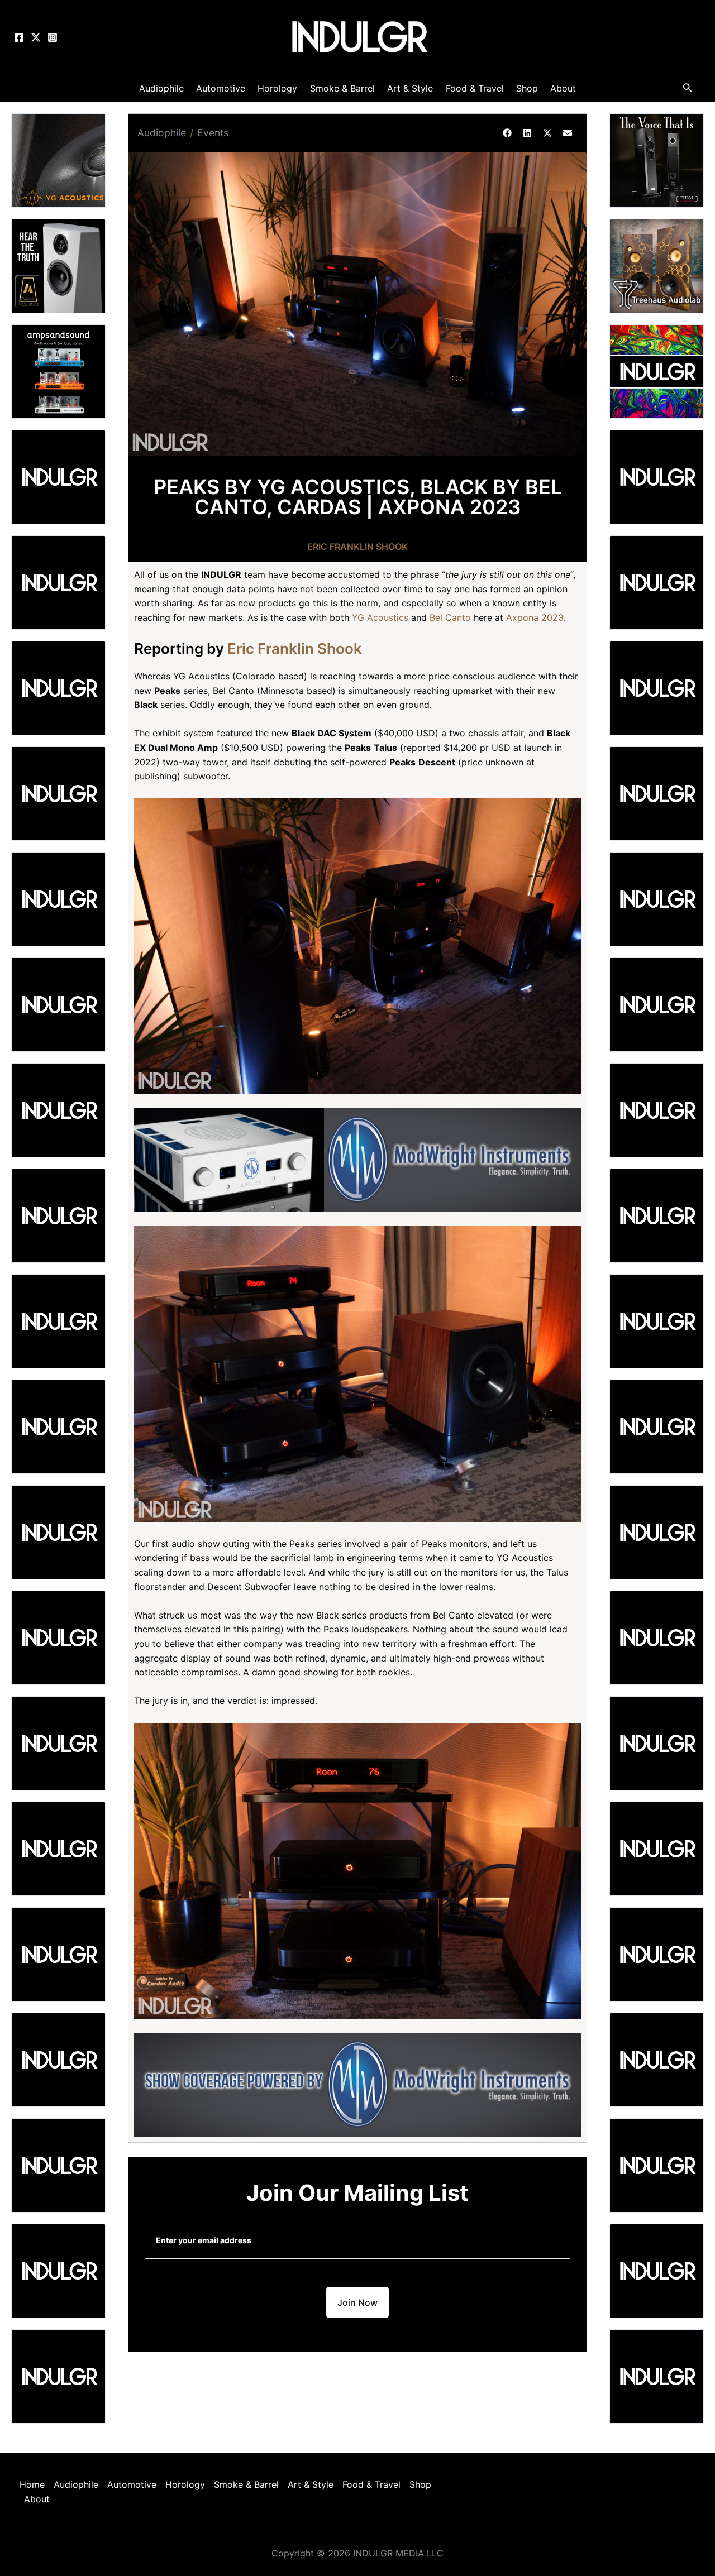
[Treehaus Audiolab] (657, 265)
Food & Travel (371, 2484)
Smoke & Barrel (246, 2484)
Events (213, 133)
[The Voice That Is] (657, 160)
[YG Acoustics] (58, 160)
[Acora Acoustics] (58, 265)
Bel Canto (450, 617)
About (37, 2499)
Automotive (132, 2484)
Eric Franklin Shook (357, 547)
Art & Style (311, 2484)
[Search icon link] (688, 90)
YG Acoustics (380, 617)
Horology (185, 2484)
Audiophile (162, 133)
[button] (507, 133)
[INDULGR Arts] (657, 371)
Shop (420, 2484)
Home (32, 2484)
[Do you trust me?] (657, 2376)
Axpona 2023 (535, 617)
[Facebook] (19, 37)
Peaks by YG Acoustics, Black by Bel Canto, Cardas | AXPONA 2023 (358, 497)
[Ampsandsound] (58, 371)
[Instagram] (53, 37)
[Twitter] (36, 37)
